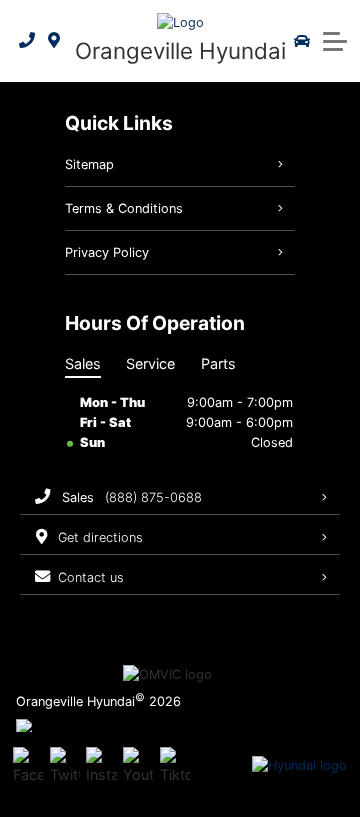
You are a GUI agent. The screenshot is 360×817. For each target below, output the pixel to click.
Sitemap (89, 164)
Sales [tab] (83, 363)
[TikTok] (175, 766)
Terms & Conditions (124, 208)
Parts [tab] (218, 363)
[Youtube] (138, 766)
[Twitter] (65, 766)
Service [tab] (150, 363)
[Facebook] (28, 766)
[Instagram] (101, 766)
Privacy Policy (107, 252)
